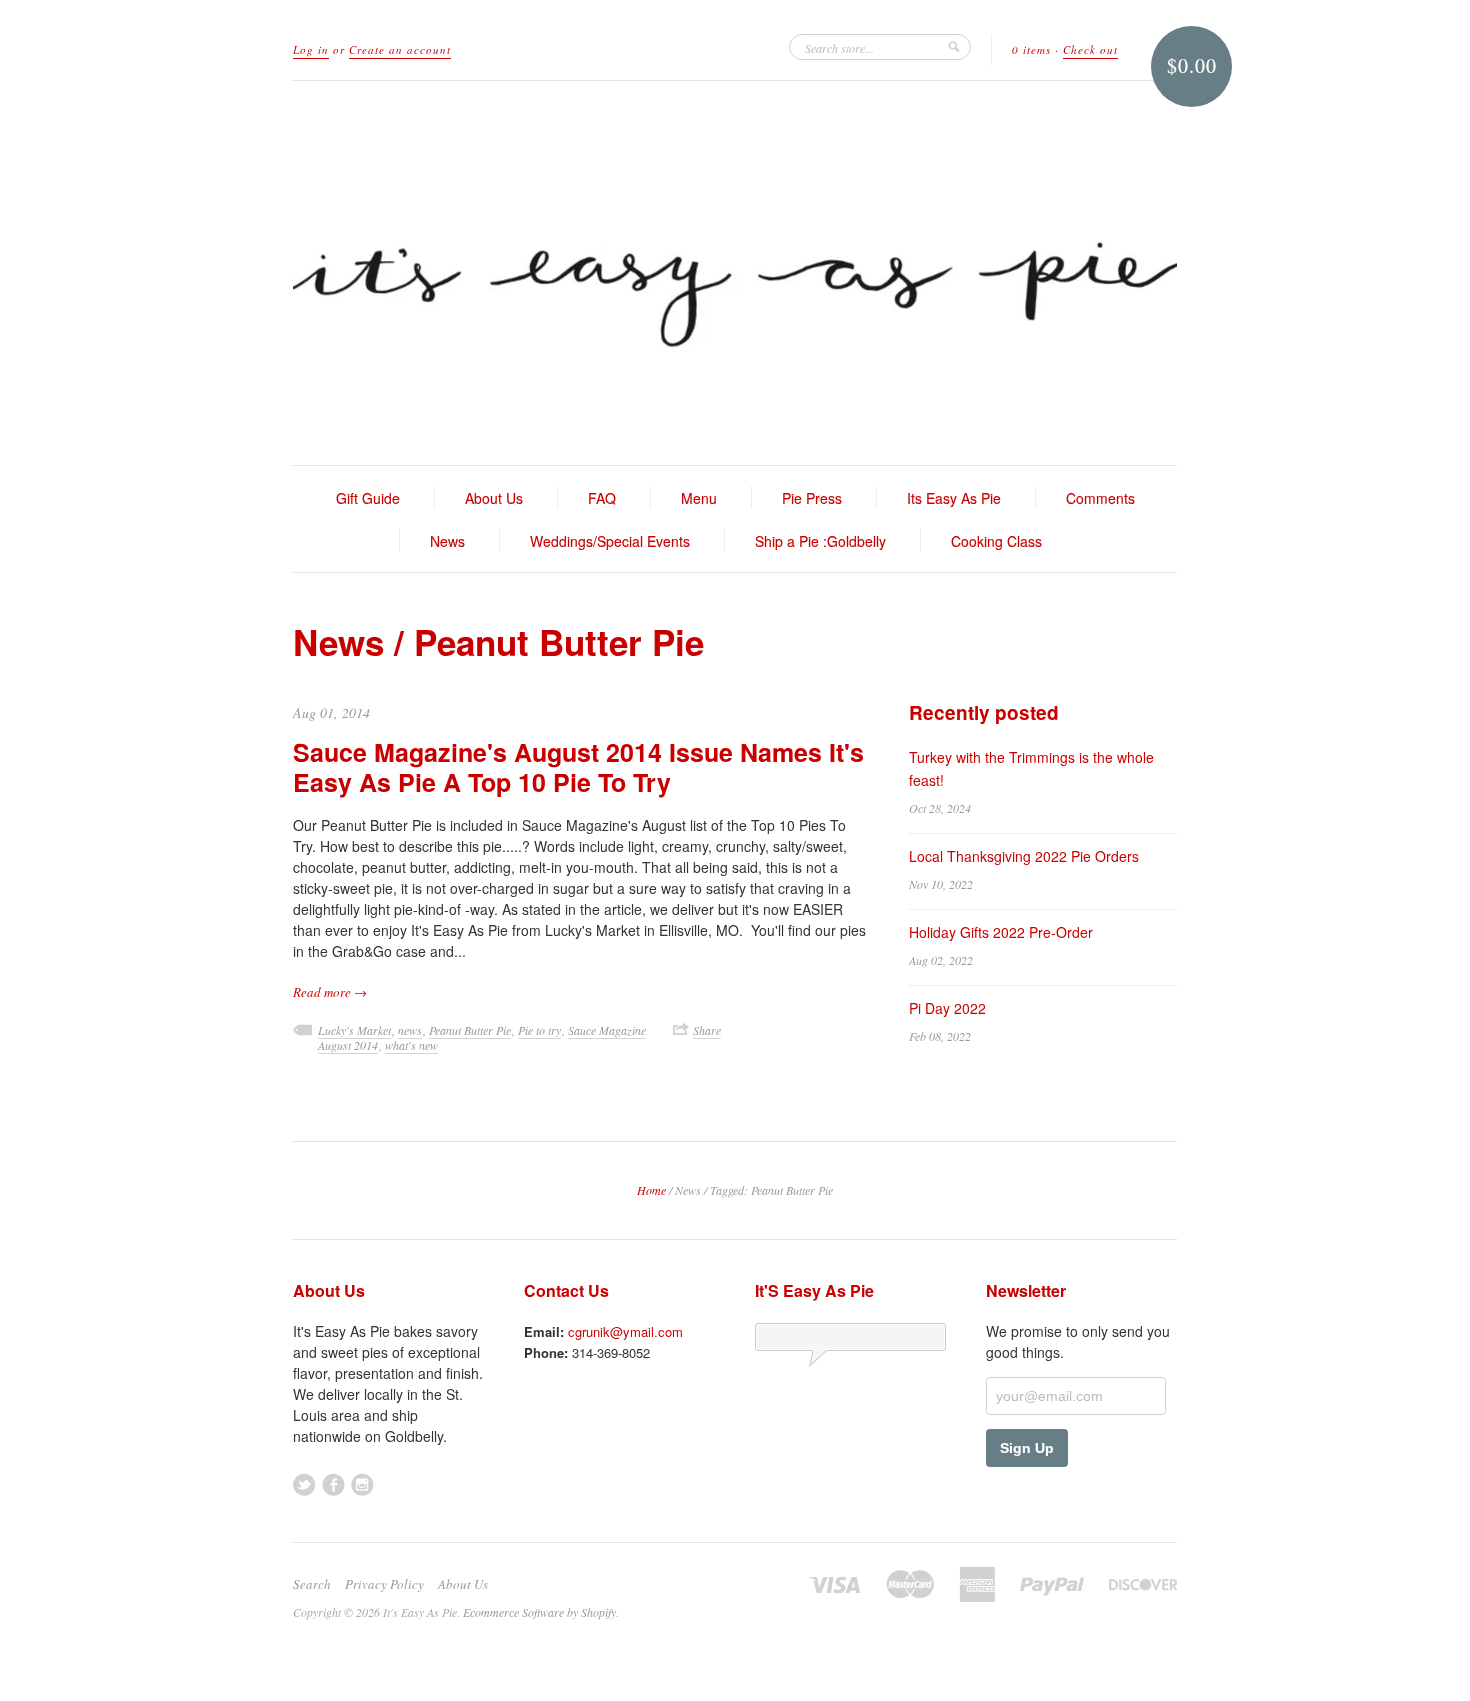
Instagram (362, 1484)
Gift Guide (368, 498)
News (447, 541)
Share (707, 1030)
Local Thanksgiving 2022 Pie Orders (1024, 856)
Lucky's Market (354, 1030)
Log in (311, 49)
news (410, 1030)
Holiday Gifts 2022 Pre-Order (1001, 932)
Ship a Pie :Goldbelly (820, 541)
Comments (1100, 498)
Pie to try (539, 1030)
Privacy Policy (384, 1584)
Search (312, 1584)
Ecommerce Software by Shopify (539, 1612)
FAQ (602, 498)
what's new (411, 1045)
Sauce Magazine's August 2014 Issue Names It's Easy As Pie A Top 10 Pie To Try (578, 767)
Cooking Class (996, 541)
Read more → (330, 992)
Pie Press (812, 498)
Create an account (400, 49)
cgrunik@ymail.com (625, 1331)
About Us (494, 498)
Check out (1090, 49)
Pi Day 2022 (947, 1008)
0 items (1031, 49)
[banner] (735, 273)
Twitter (304, 1484)
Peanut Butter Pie (470, 1030)
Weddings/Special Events (610, 541)
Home (651, 1190)
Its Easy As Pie (954, 498)
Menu (699, 498)
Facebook (333, 1484)
